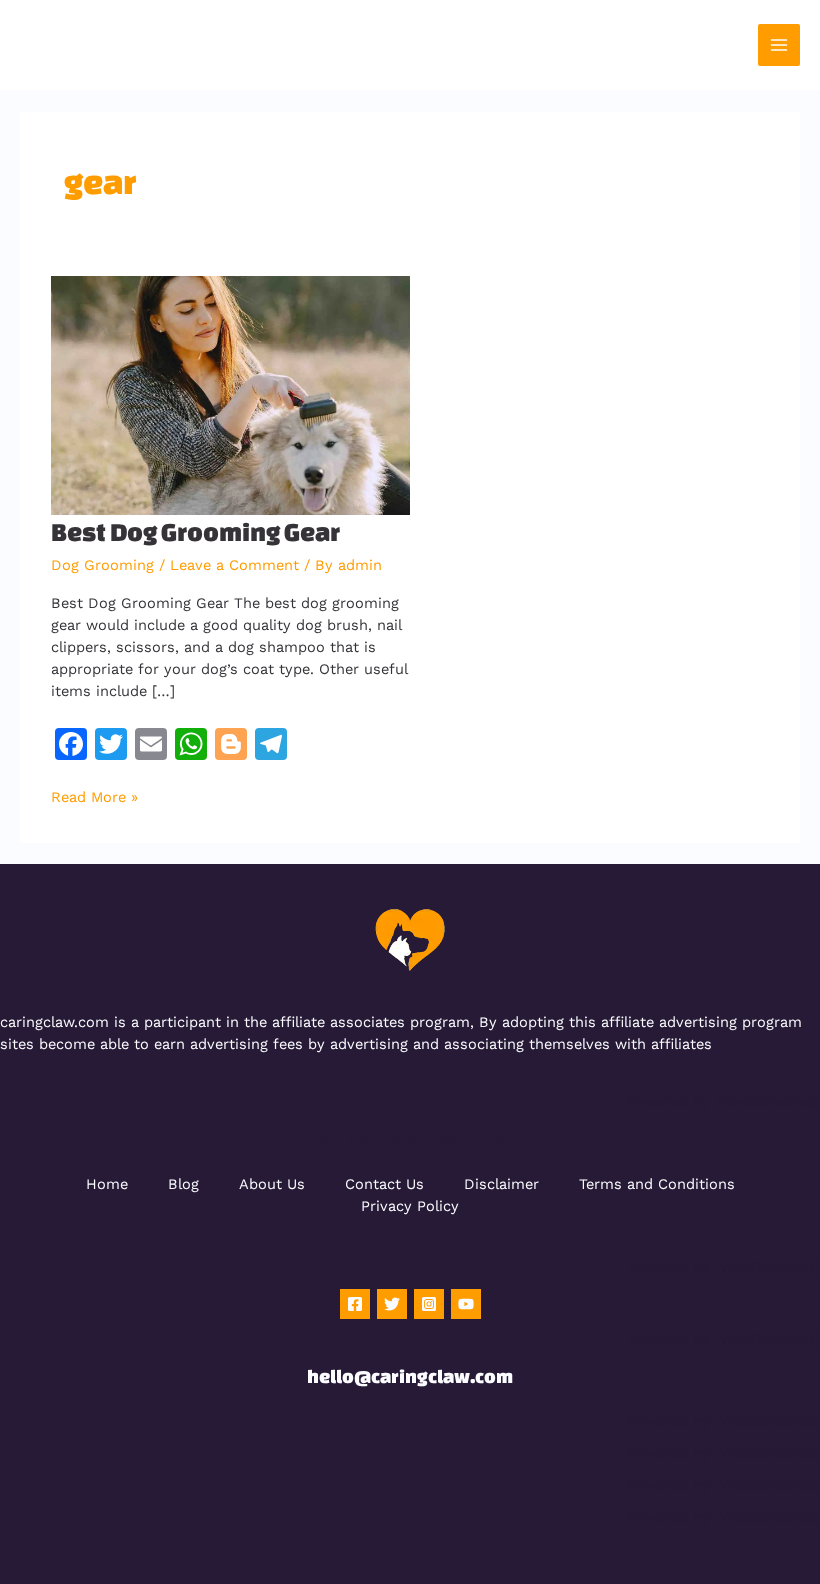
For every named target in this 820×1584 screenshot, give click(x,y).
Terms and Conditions (657, 1184)
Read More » (94, 796)
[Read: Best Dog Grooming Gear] (230, 395)
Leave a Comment (234, 565)
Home (107, 1184)
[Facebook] (355, 1304)
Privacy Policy (410, 1206)
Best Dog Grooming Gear (195, 531)
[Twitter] (392, 1304)
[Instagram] (429, 1304)
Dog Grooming (102, 565)
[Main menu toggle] (779, 45)
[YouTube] (466, 1304)
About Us (272, 1184)
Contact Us (384, 1184)
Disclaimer (501, 1184)
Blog (183, 1184)
